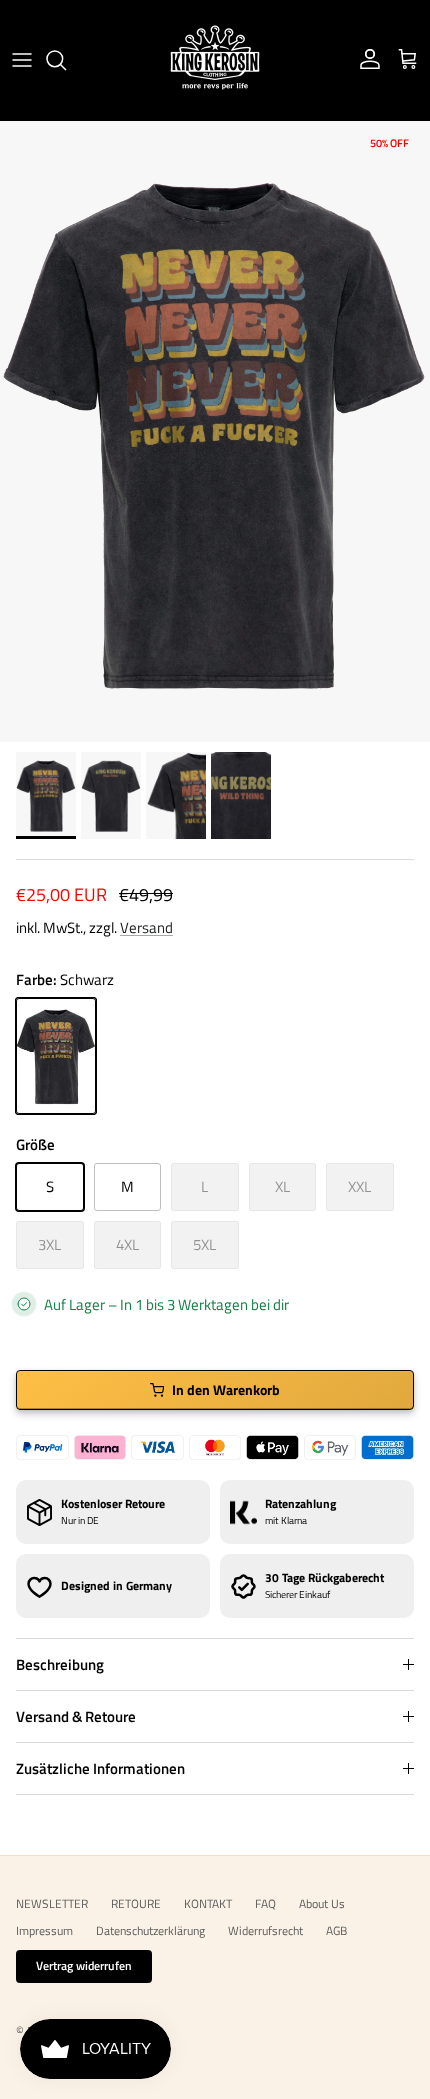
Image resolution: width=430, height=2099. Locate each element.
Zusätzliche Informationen (100, 1768)
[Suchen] (66, 60)
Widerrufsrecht (265, 1930)
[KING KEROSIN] (215, 60)
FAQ (265, 1903)
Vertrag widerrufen (84, 1965)
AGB (336, 1930)
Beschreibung (60, 1664)
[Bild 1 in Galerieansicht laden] (215, 431)
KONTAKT (208, 1903)
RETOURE (136, 1903)
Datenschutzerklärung (150, 1930)
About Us (322, 1903)
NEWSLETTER (52, 1903)
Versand (146, 927)
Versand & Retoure (76, 1716)
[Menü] (22, 60)
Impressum (44, 1930)
